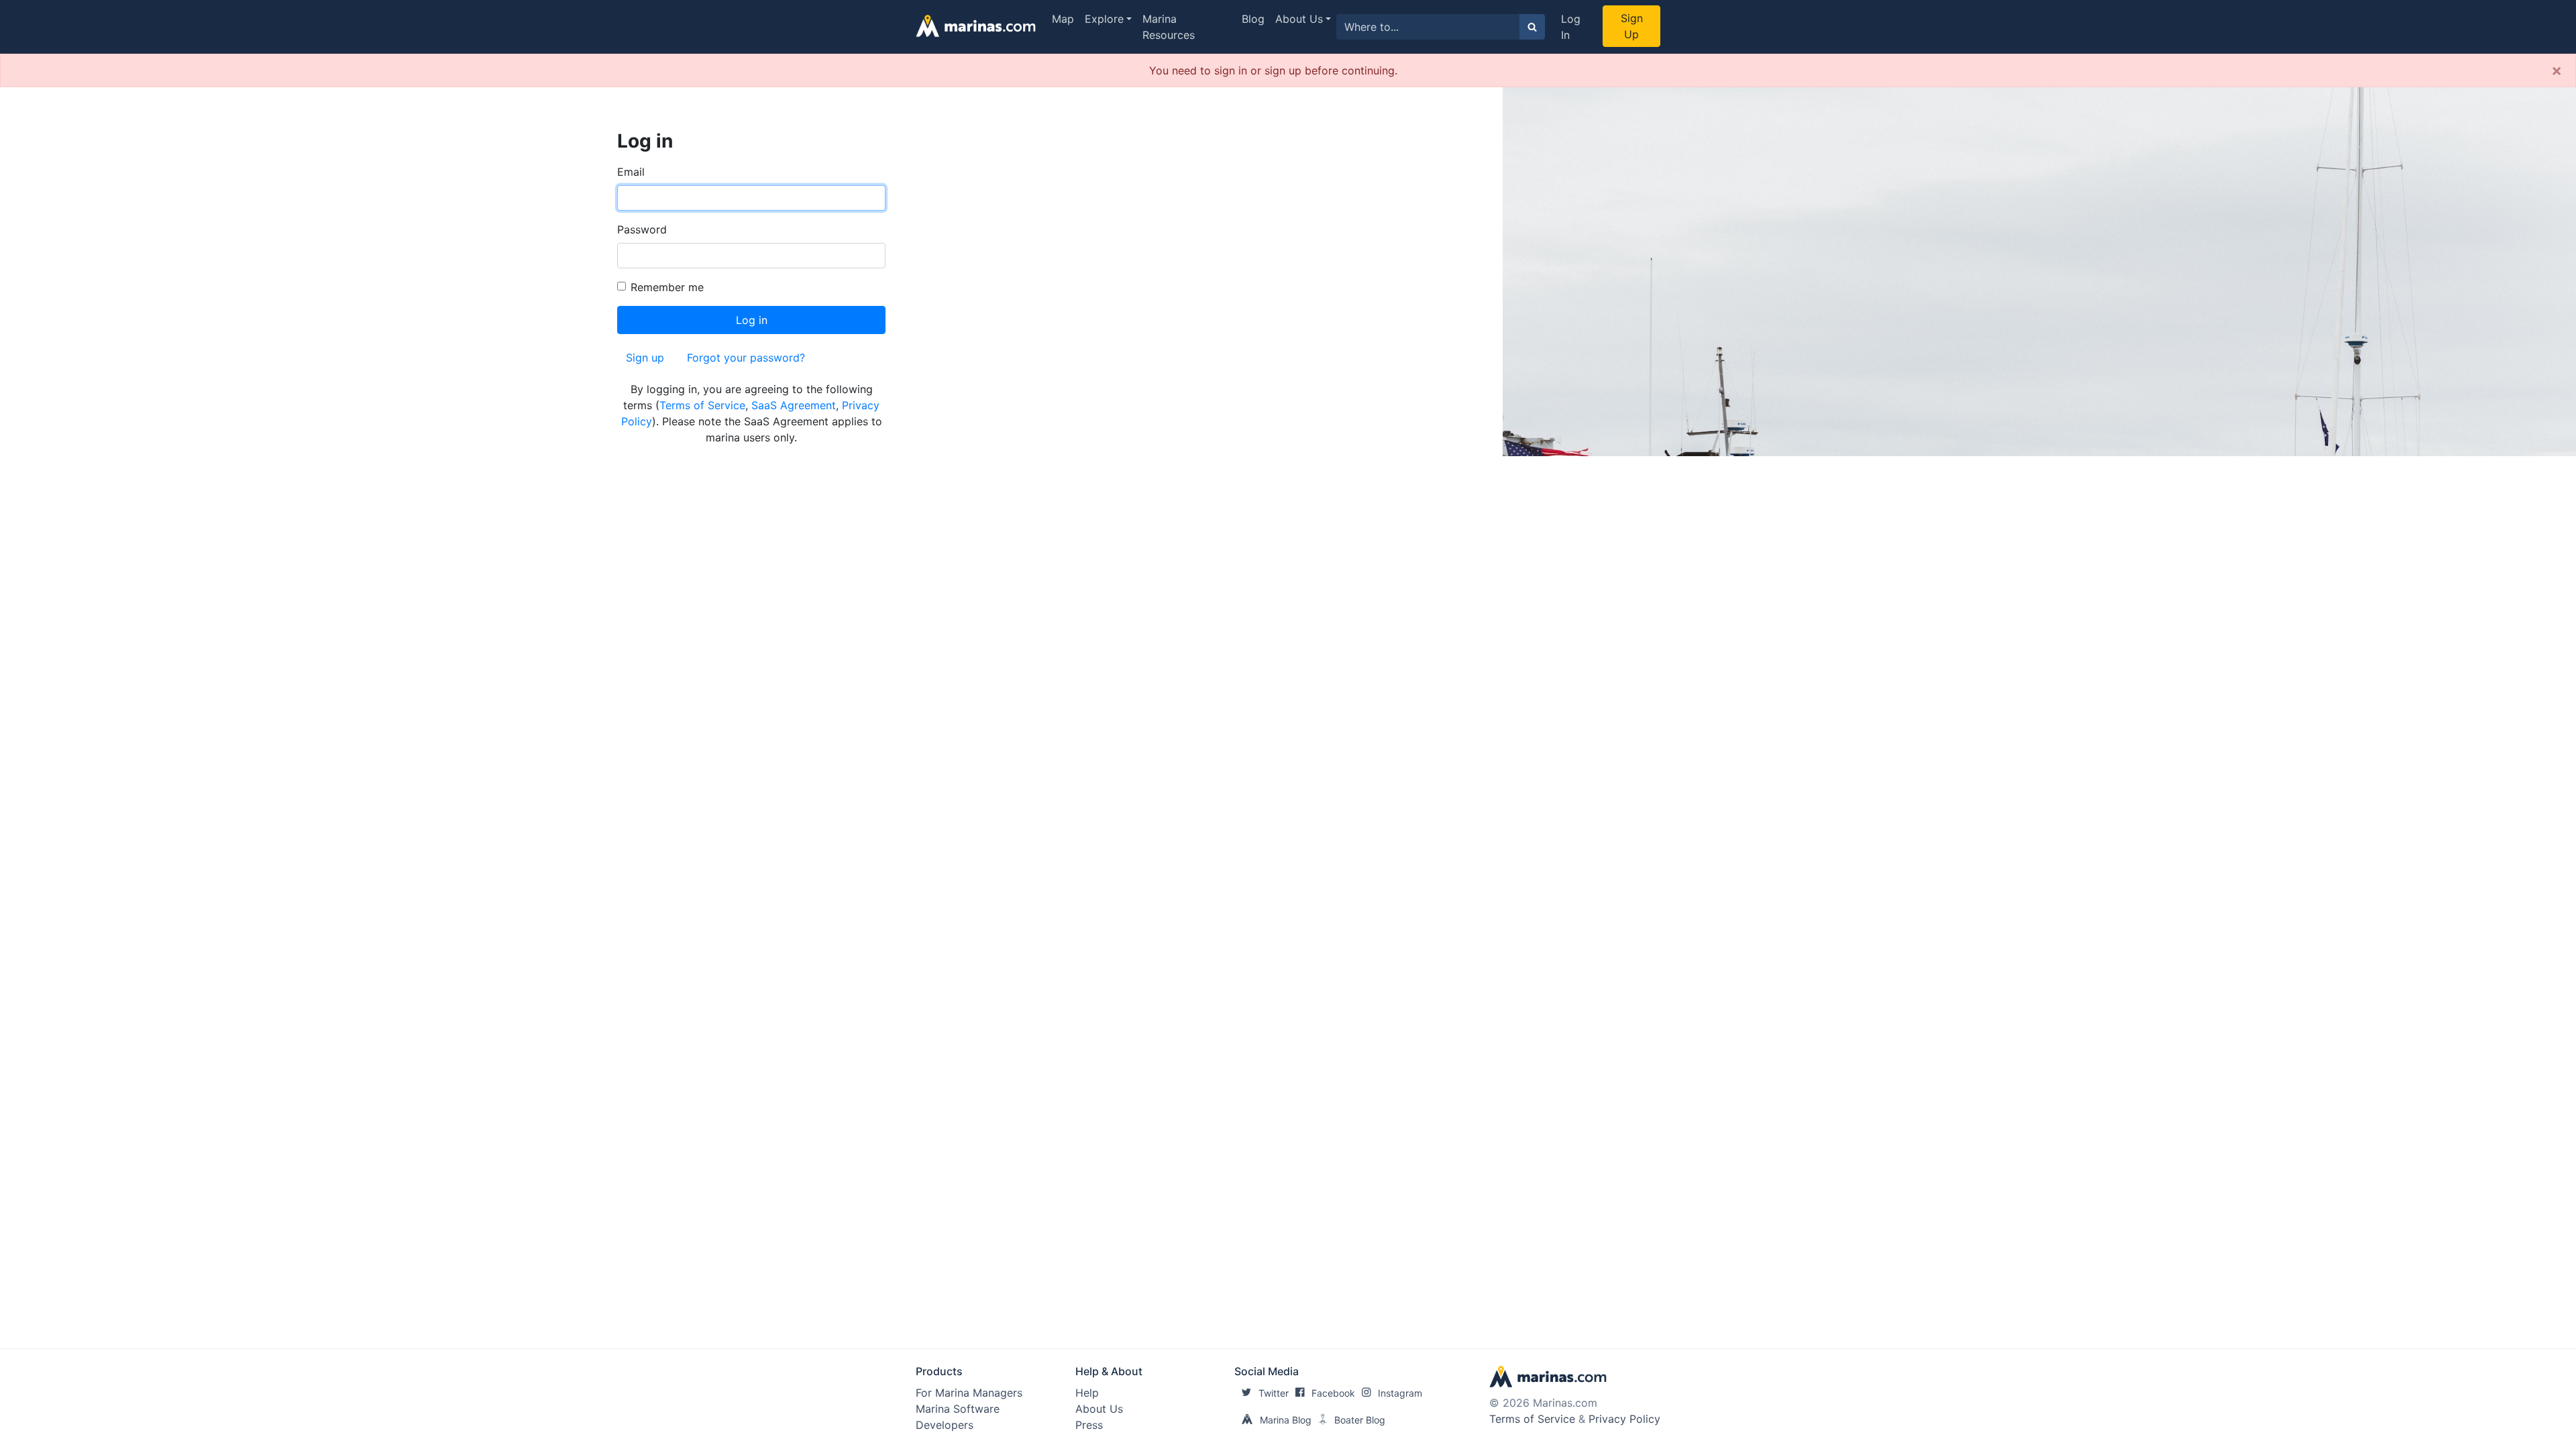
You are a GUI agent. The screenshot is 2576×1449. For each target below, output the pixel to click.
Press (1089, 1425)
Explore (1104, 19)
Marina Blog (1286, 1420)
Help (1087, 1393)
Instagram (1400, 1393)
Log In (1571, 27)
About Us (1299, 19)
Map (1063, 19)
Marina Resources (1169, 27)
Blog (1253, 19)
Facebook (1333, 1393)
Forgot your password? (746, 358)
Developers (945, 1425)
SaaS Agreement (794, 405)
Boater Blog (1360, 1420)
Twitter (1274, 1393)
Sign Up (1632, 26)
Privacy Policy (1624, 1419)
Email (631, 172)
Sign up (645, 358)
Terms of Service (702, 405)
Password (642, 229)
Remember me (667, 287)
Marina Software (958, 1409)
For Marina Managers (969, 1393)
